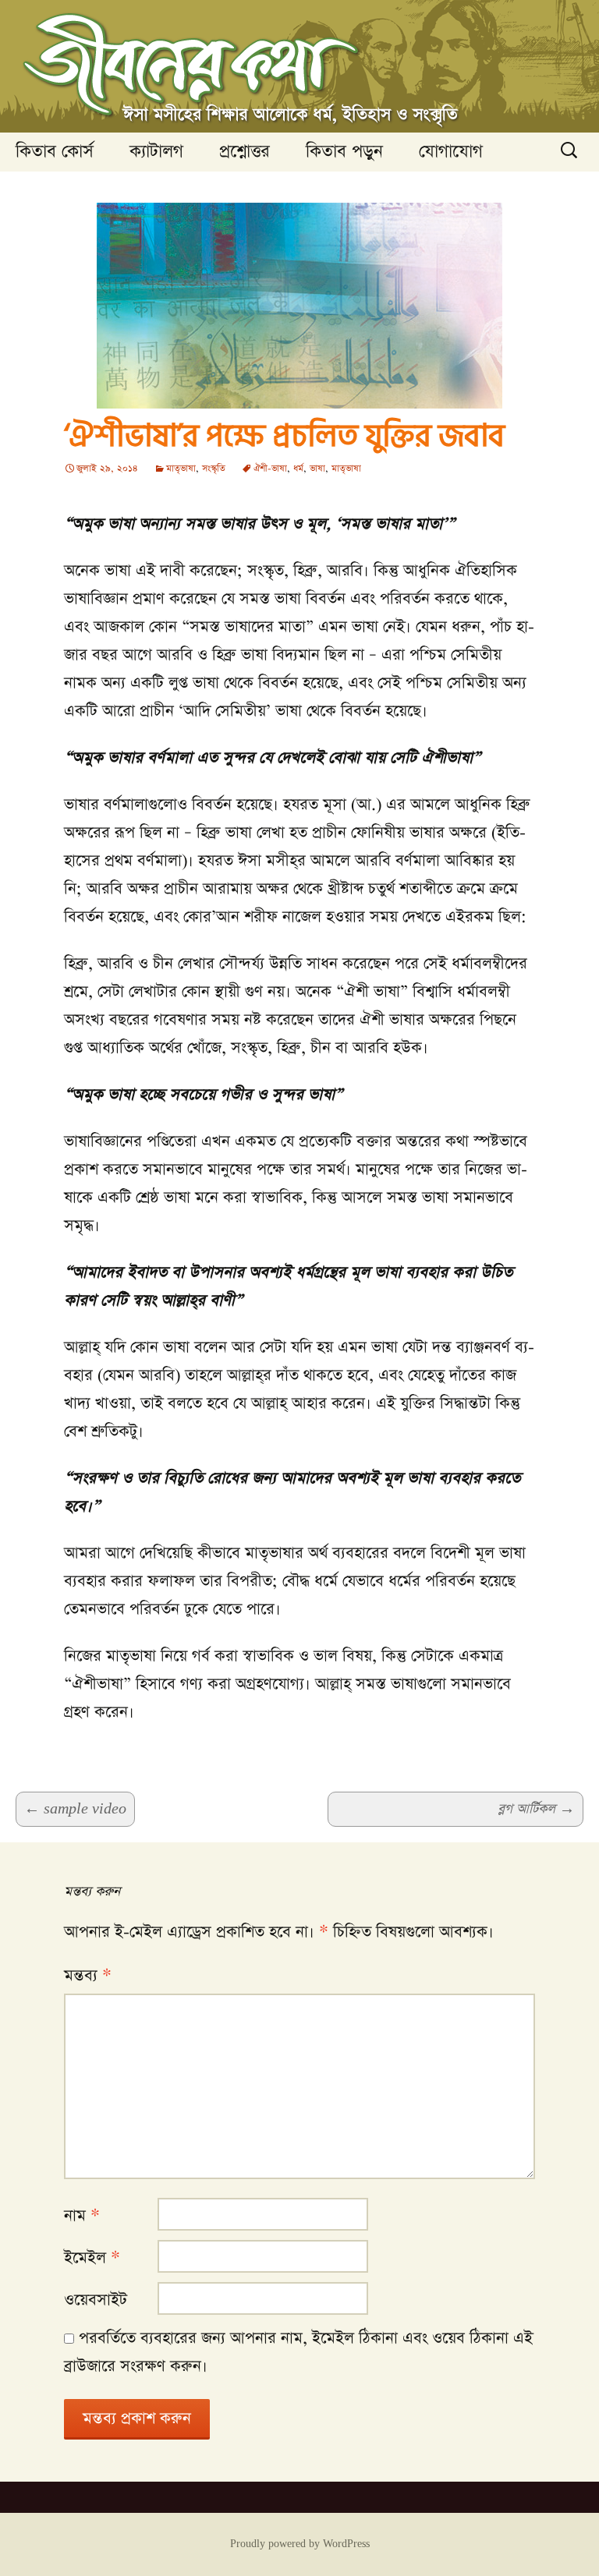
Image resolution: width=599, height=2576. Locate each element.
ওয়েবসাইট (96, 2300)
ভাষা (317, 469)
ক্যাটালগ (156, 152)
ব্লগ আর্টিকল (536, 1809)
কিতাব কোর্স (55, 152)
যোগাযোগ (451, 152)
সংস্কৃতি (214, 469)
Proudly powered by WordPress (300, 2544)
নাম (82, 2216)
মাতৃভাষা (181, 469)
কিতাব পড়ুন (344, 152)
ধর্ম (298, 469)
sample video (75, 1809)
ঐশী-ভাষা (270, 469)
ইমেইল (92, 2258)
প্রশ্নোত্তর (245, 152)
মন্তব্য (88, 1976)
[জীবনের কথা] (299, 66)
